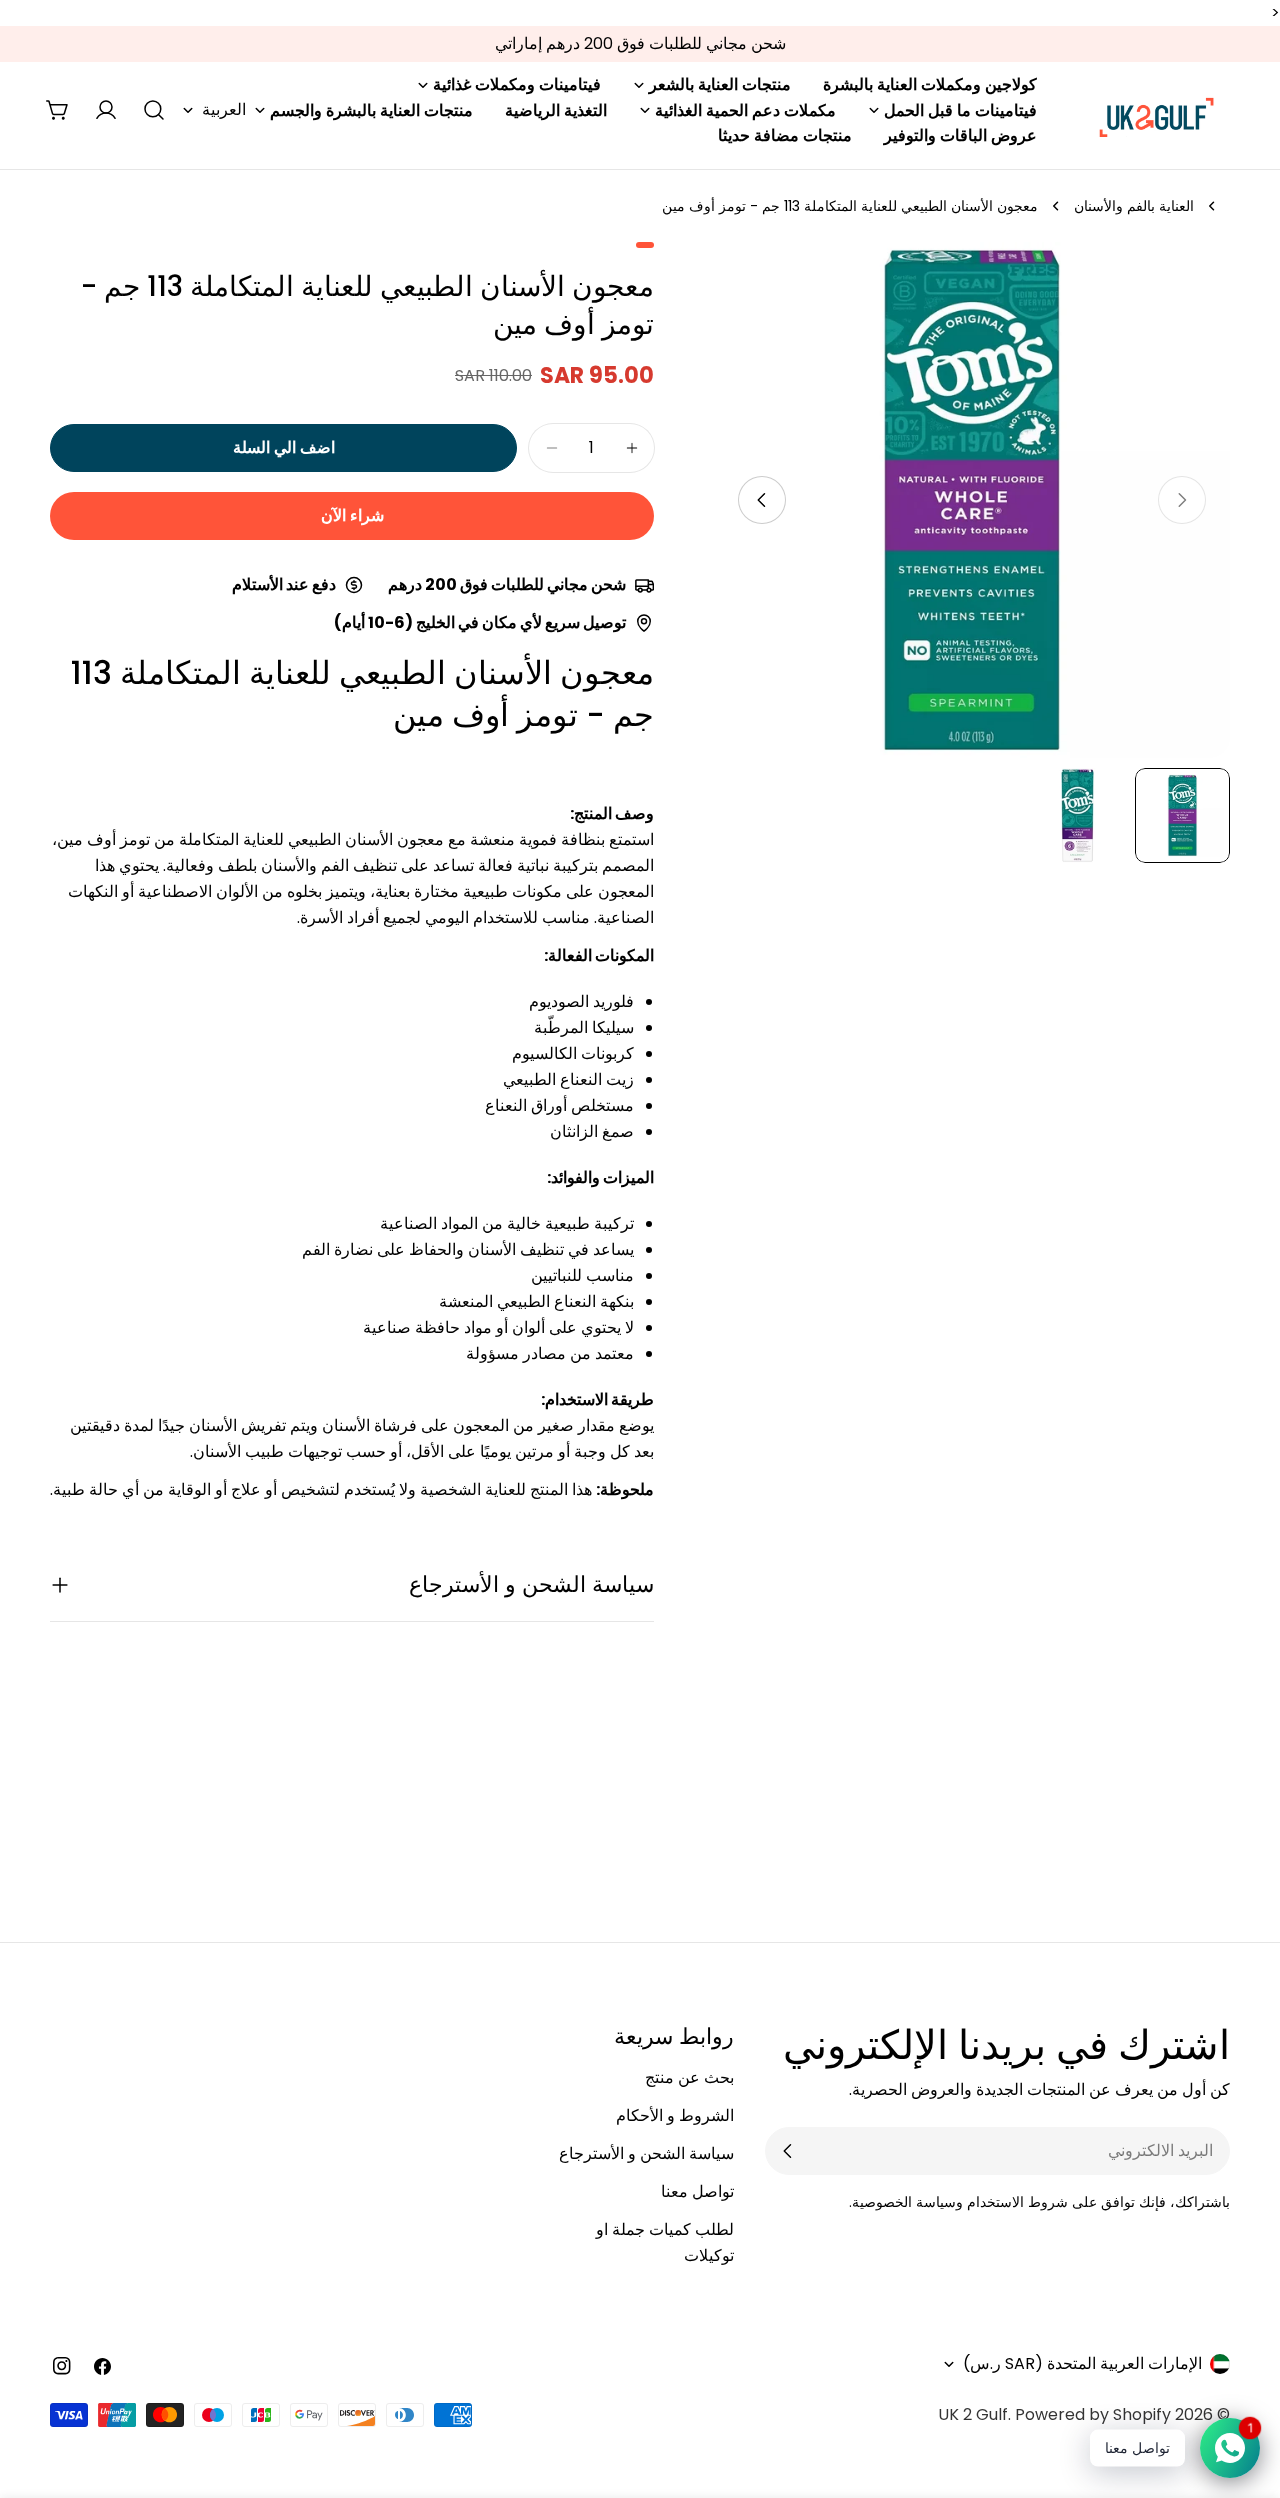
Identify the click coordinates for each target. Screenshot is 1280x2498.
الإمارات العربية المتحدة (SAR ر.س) (1082, 2363)
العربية (224, 109)
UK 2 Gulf (973, 2414)
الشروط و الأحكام (675, 2115)
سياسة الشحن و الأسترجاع (646, 2153)
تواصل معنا (697, 2191)
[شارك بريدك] (788, 2151)
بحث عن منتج (689, 2077)
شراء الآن (352, 515)
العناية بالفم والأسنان (1134, 206)
